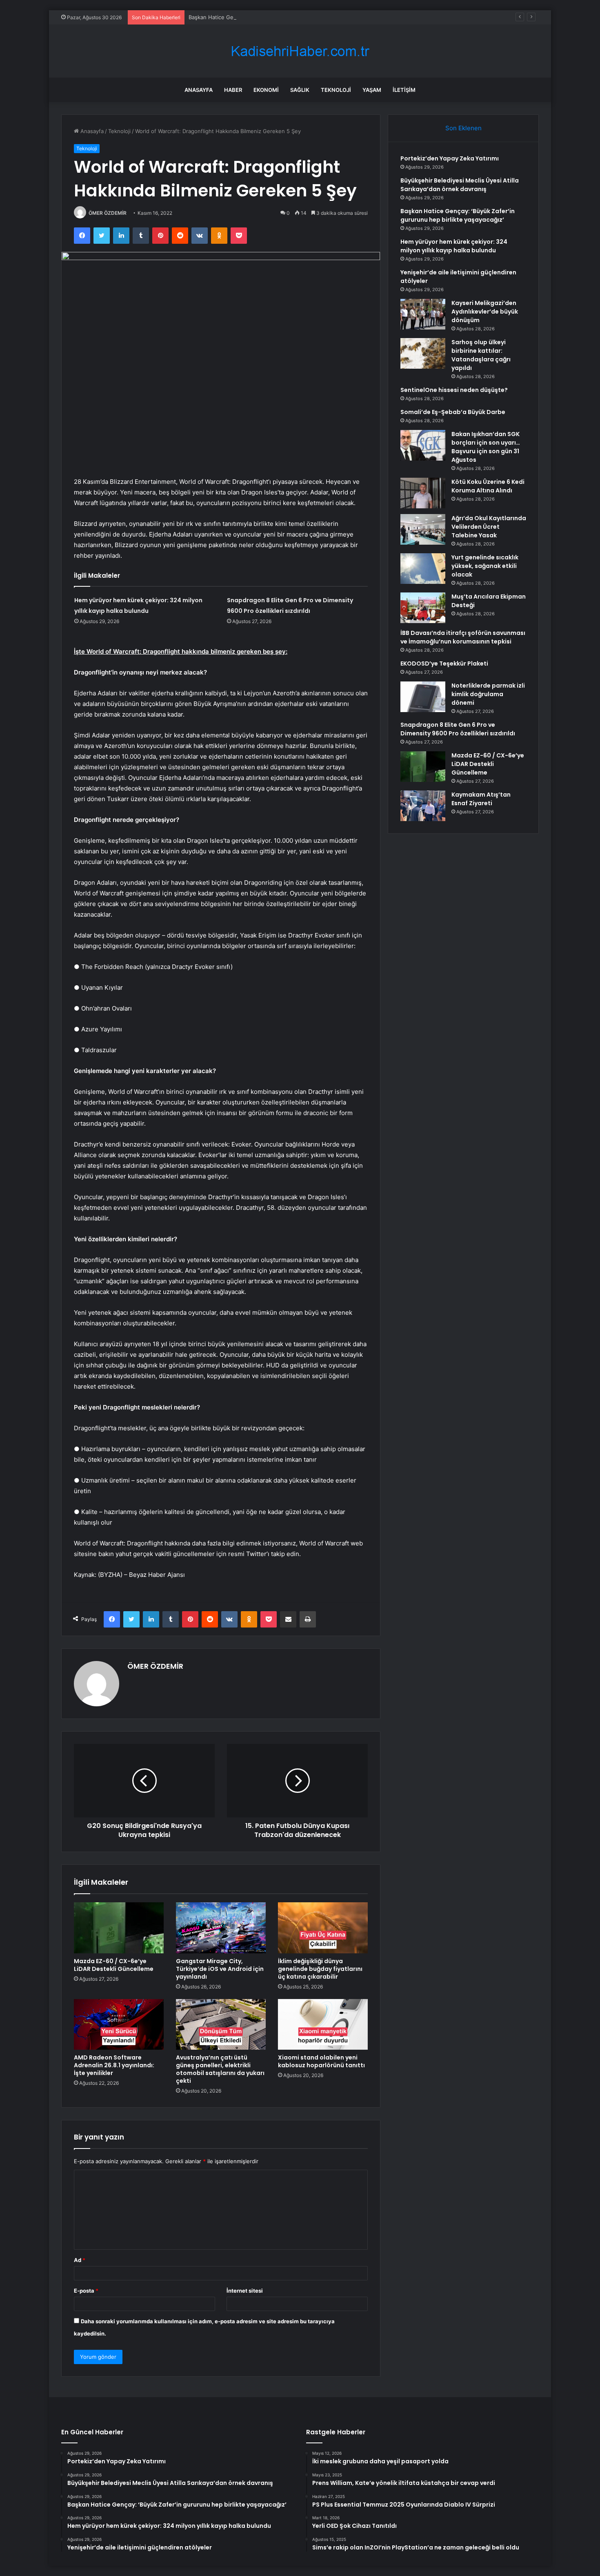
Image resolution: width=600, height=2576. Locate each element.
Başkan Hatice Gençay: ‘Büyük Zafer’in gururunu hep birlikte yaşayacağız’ (281, 17)
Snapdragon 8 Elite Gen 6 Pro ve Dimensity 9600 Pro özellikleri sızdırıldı (458, 729)
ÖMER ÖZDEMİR (108, 213)
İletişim (404, 90)
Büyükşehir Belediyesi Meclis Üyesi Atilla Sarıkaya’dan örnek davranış (460, 185)
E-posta (86, 2291)
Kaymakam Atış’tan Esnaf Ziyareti (481, 799)
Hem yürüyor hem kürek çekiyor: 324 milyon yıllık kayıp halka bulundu (454, 246)
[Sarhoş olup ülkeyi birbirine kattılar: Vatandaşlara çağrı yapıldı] (423, 353)
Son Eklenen (463, 128)
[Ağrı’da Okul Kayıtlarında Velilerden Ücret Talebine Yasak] (423, 529)
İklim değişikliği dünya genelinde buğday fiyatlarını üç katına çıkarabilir (320, 1969)
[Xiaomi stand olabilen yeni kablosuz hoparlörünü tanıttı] (323, 2024)
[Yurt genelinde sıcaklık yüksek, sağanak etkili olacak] (423, 569)
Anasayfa (199, 90)
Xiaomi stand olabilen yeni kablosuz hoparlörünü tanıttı (321, 2061)
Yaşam (372, 90)
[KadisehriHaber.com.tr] (300, 51)
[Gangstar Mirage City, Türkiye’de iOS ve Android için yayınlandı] (221, 1928)
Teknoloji (336, 90)
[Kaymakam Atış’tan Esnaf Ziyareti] (423, 806)
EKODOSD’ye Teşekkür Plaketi (444, 663)
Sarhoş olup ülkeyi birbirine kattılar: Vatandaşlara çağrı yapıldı (481, 355)
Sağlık (300, 90)
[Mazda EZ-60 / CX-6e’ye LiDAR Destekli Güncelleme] (119, 1928)
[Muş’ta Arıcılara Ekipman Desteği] (423, 608)
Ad (80, 2260)
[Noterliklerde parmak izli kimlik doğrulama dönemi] (423, 697)
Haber (233, 90)
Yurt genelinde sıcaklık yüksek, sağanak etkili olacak (485, 566)
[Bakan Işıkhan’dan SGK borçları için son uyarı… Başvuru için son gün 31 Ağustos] (423, 445)
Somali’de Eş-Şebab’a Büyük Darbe (453, 412)
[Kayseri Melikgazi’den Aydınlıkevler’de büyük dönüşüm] (423, 314)
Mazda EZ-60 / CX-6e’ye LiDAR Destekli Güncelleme (114, 1965)
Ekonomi (266, 90)
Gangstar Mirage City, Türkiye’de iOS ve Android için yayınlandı (220, 1969)
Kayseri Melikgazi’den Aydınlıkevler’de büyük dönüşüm (485, 312)
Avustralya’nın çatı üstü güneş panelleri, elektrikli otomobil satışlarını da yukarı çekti (220, 2069)
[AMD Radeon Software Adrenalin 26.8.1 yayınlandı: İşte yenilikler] (119, 2024)
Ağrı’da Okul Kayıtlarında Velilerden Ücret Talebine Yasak (489, 527)
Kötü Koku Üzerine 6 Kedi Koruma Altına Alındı (488, 486)
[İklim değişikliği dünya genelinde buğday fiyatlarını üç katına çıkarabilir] (323, 1928)
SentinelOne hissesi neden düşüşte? (454, 390)
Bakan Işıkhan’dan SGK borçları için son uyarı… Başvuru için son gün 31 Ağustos (486, 447)
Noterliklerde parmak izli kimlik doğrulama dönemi (488, 694)
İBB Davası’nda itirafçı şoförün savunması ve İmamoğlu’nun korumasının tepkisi (463, 637)
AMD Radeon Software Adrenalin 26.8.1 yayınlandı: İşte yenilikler (114, 2065)
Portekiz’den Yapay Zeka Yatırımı (450, 158)
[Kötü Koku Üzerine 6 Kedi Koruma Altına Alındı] (423, 493)
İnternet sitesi (245, 2291)
